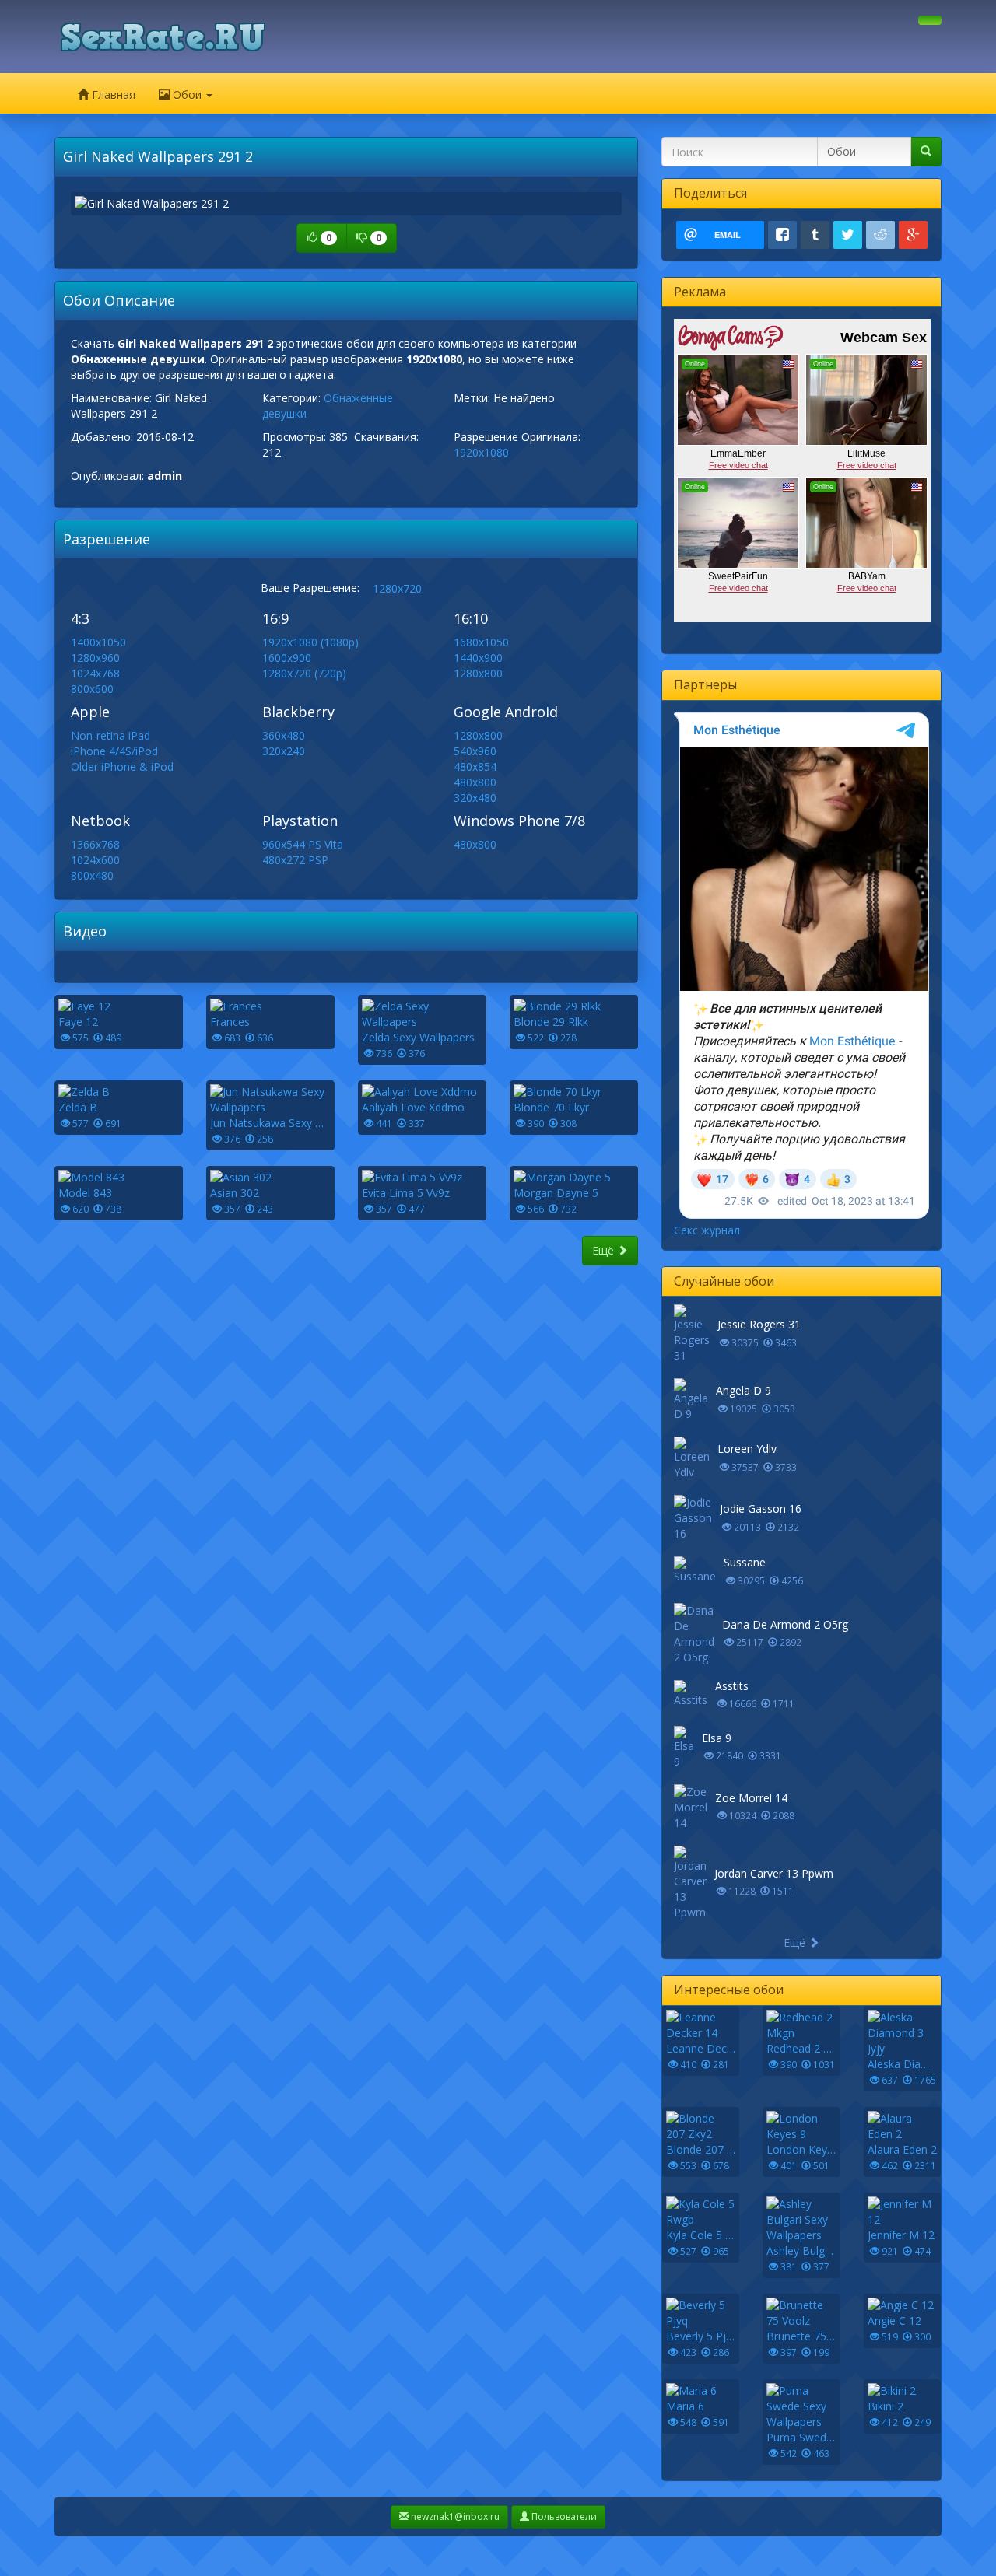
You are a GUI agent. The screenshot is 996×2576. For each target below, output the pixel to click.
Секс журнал (707, 1230)
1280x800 (478, 673)
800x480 (92, 875)
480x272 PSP (295, 860)
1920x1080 (481, 452)
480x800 (475, 782)
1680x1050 (481, 642)
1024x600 (95, 860)
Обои (187, 94)
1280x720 (397, 588)
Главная (112, 94)
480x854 (475, 766)
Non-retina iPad (110, 735)
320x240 (284, 751)
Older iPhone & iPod (122, 766)
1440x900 (478, 658)
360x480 (284, 735)
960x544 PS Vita (303, 844)
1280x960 (95, 658)
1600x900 (287, 658)
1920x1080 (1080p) (310, 642)
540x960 (475, 751)
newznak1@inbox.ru (454, 2516)
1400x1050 (98, 642)
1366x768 (95, 844)
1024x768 (95, 673)
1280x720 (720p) (304, 673)
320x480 (475, 798)
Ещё (605, 1250)
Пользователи (563, 2516)
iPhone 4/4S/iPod (114, 751)
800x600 (92, 689)
